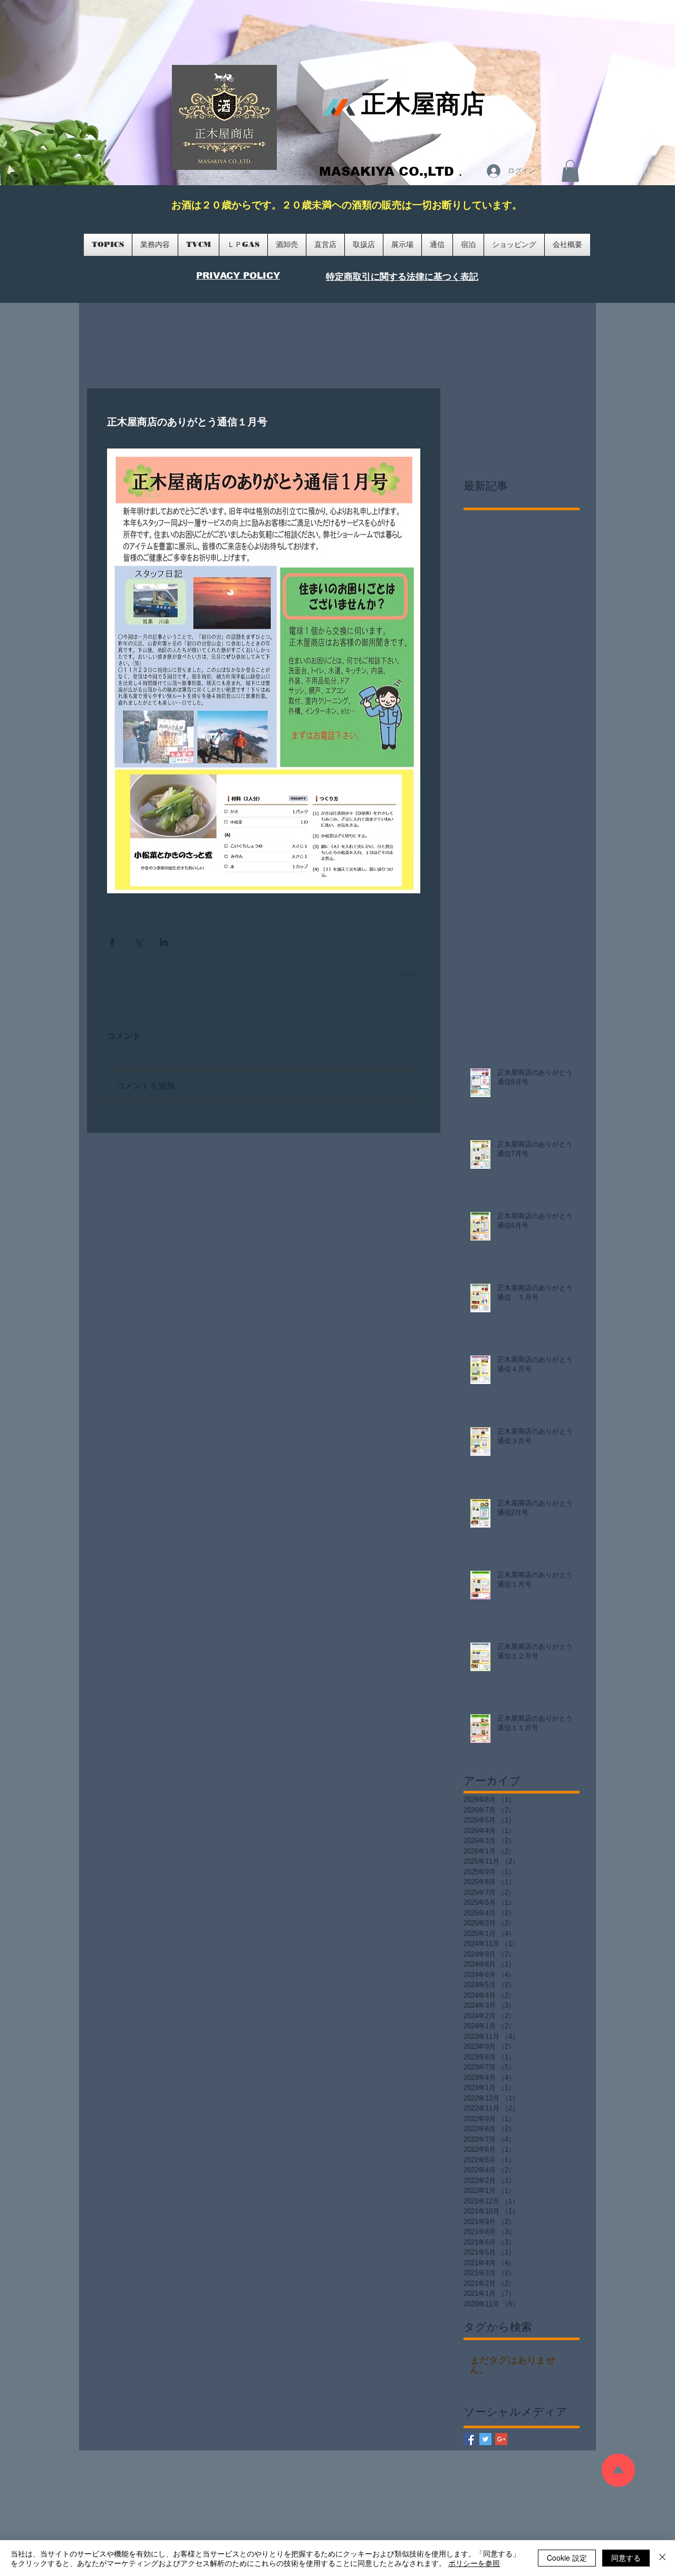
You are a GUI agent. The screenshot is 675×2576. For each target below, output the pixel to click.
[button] (570, 171)
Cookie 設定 (567, 2558)
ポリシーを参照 (474, 2563)
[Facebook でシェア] (112, 942)
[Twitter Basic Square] (485, 2439)
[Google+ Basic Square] (501, 2439)
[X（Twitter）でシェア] (138, 942)
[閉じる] (662, 2558)
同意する (626, 2558)
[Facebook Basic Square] (470, 2439)
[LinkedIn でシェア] (164, 942)
